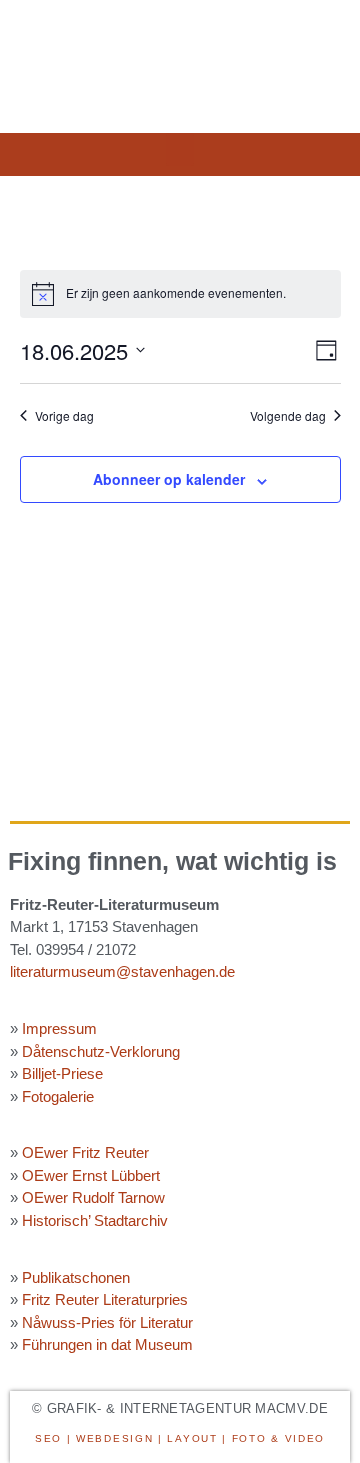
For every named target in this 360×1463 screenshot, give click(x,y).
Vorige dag (64, 416)
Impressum (59, 1028)
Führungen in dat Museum (107, 1344)
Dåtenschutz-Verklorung (101, 1051)
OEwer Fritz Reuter (85, 1152)
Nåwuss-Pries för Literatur (107, 1322)
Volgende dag (288, 416)
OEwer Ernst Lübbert (91, 1175)
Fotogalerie (58, 1096)
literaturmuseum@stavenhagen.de (122, 971)
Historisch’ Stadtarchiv (95, 1220)
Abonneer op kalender (169, 479)
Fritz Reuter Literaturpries (105, 1299)
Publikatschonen (76, 1277)
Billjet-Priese (62, 1073)
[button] (180, 149)
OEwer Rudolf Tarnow (93, 1197)
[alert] (180, 294)
